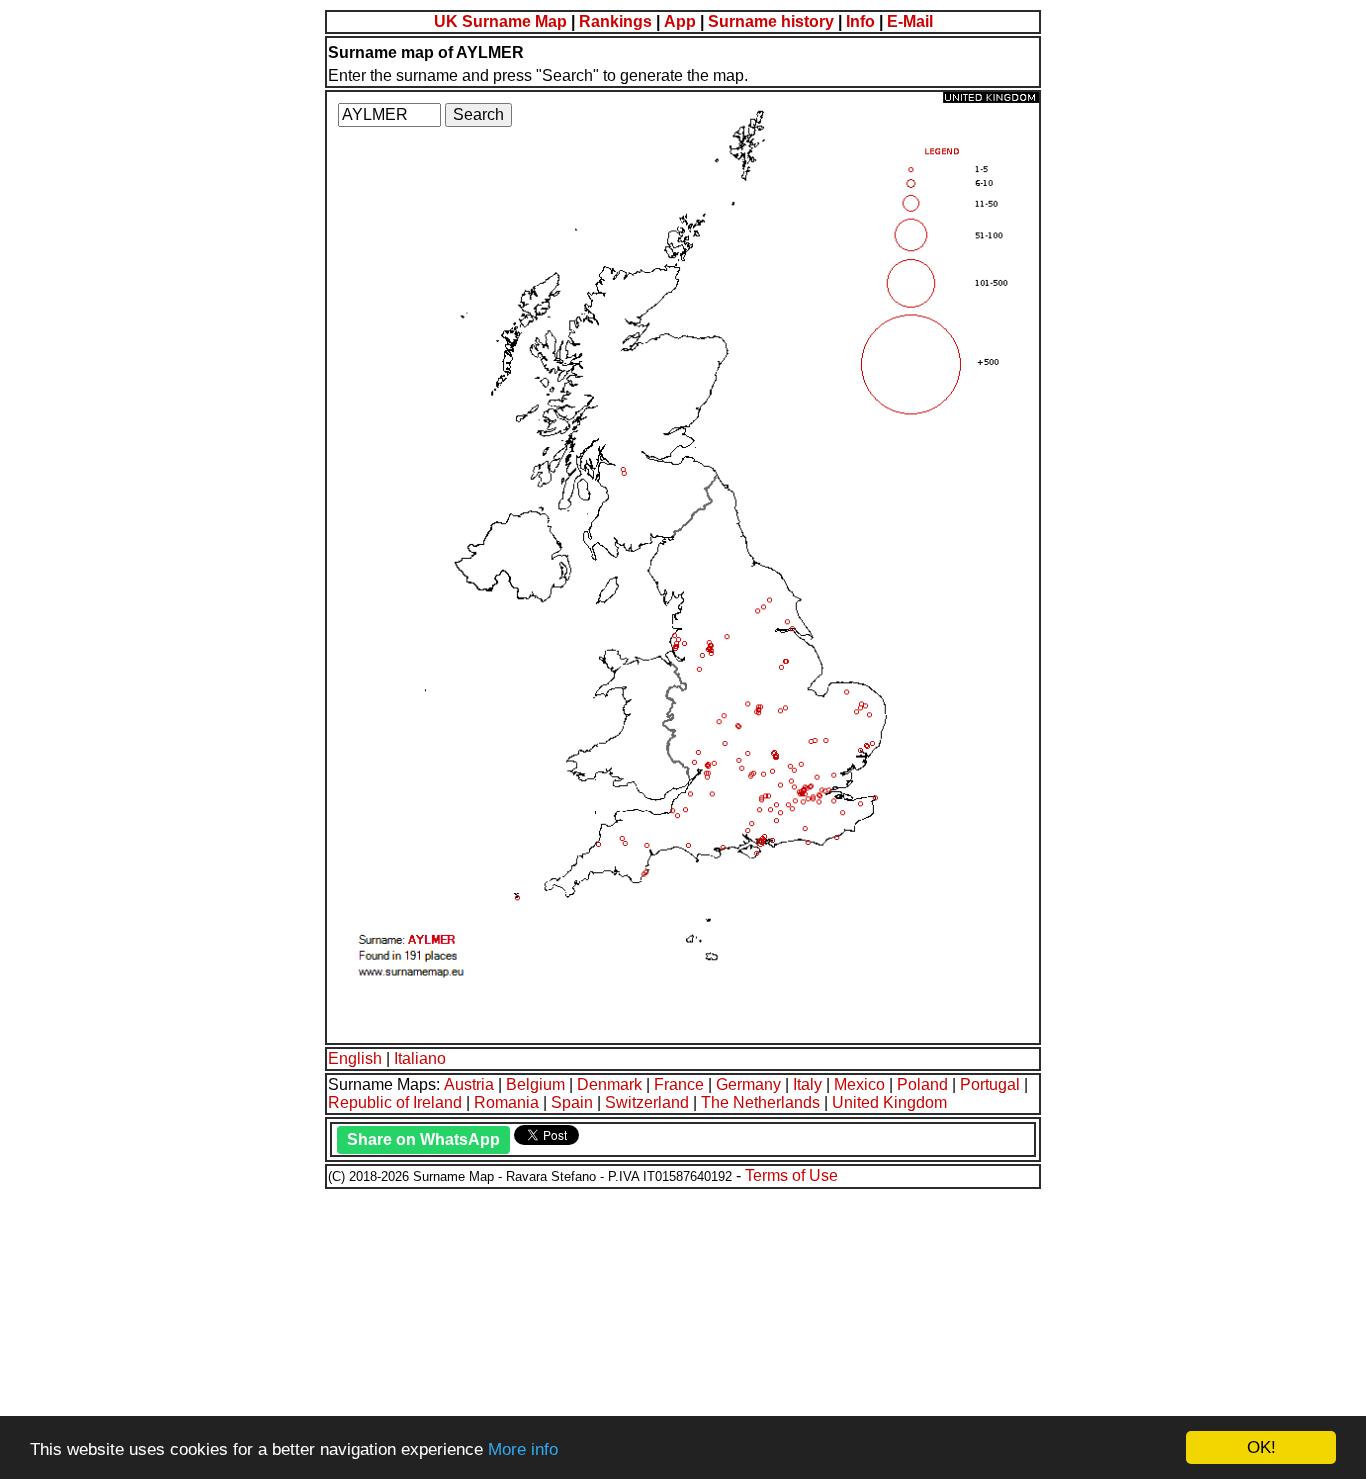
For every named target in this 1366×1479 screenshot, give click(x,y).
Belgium (535, 1084)
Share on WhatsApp (423, 1139)
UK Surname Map (500, 21)
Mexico (859, 1084)
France (679, 1084)
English (355, 1058)
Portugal (990, 1084)
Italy (807, 1084)
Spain (572, 1102)
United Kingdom (889, 1102)
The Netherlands (760, 1102)
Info (860, 21)
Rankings (615, 21)
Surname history (771, 21)
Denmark (609, 1084)
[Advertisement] (608, 1331)
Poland (922, 1084)
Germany (748, 1084)
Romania (506, 1102)
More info (523, 1449)
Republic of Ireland (395, 1102)
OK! (1261, 1447)
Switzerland (647, 1102)
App (680, 21)
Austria (469, 1084)
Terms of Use (791, 1175)
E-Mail (910, 21)
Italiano (420, 1058)
